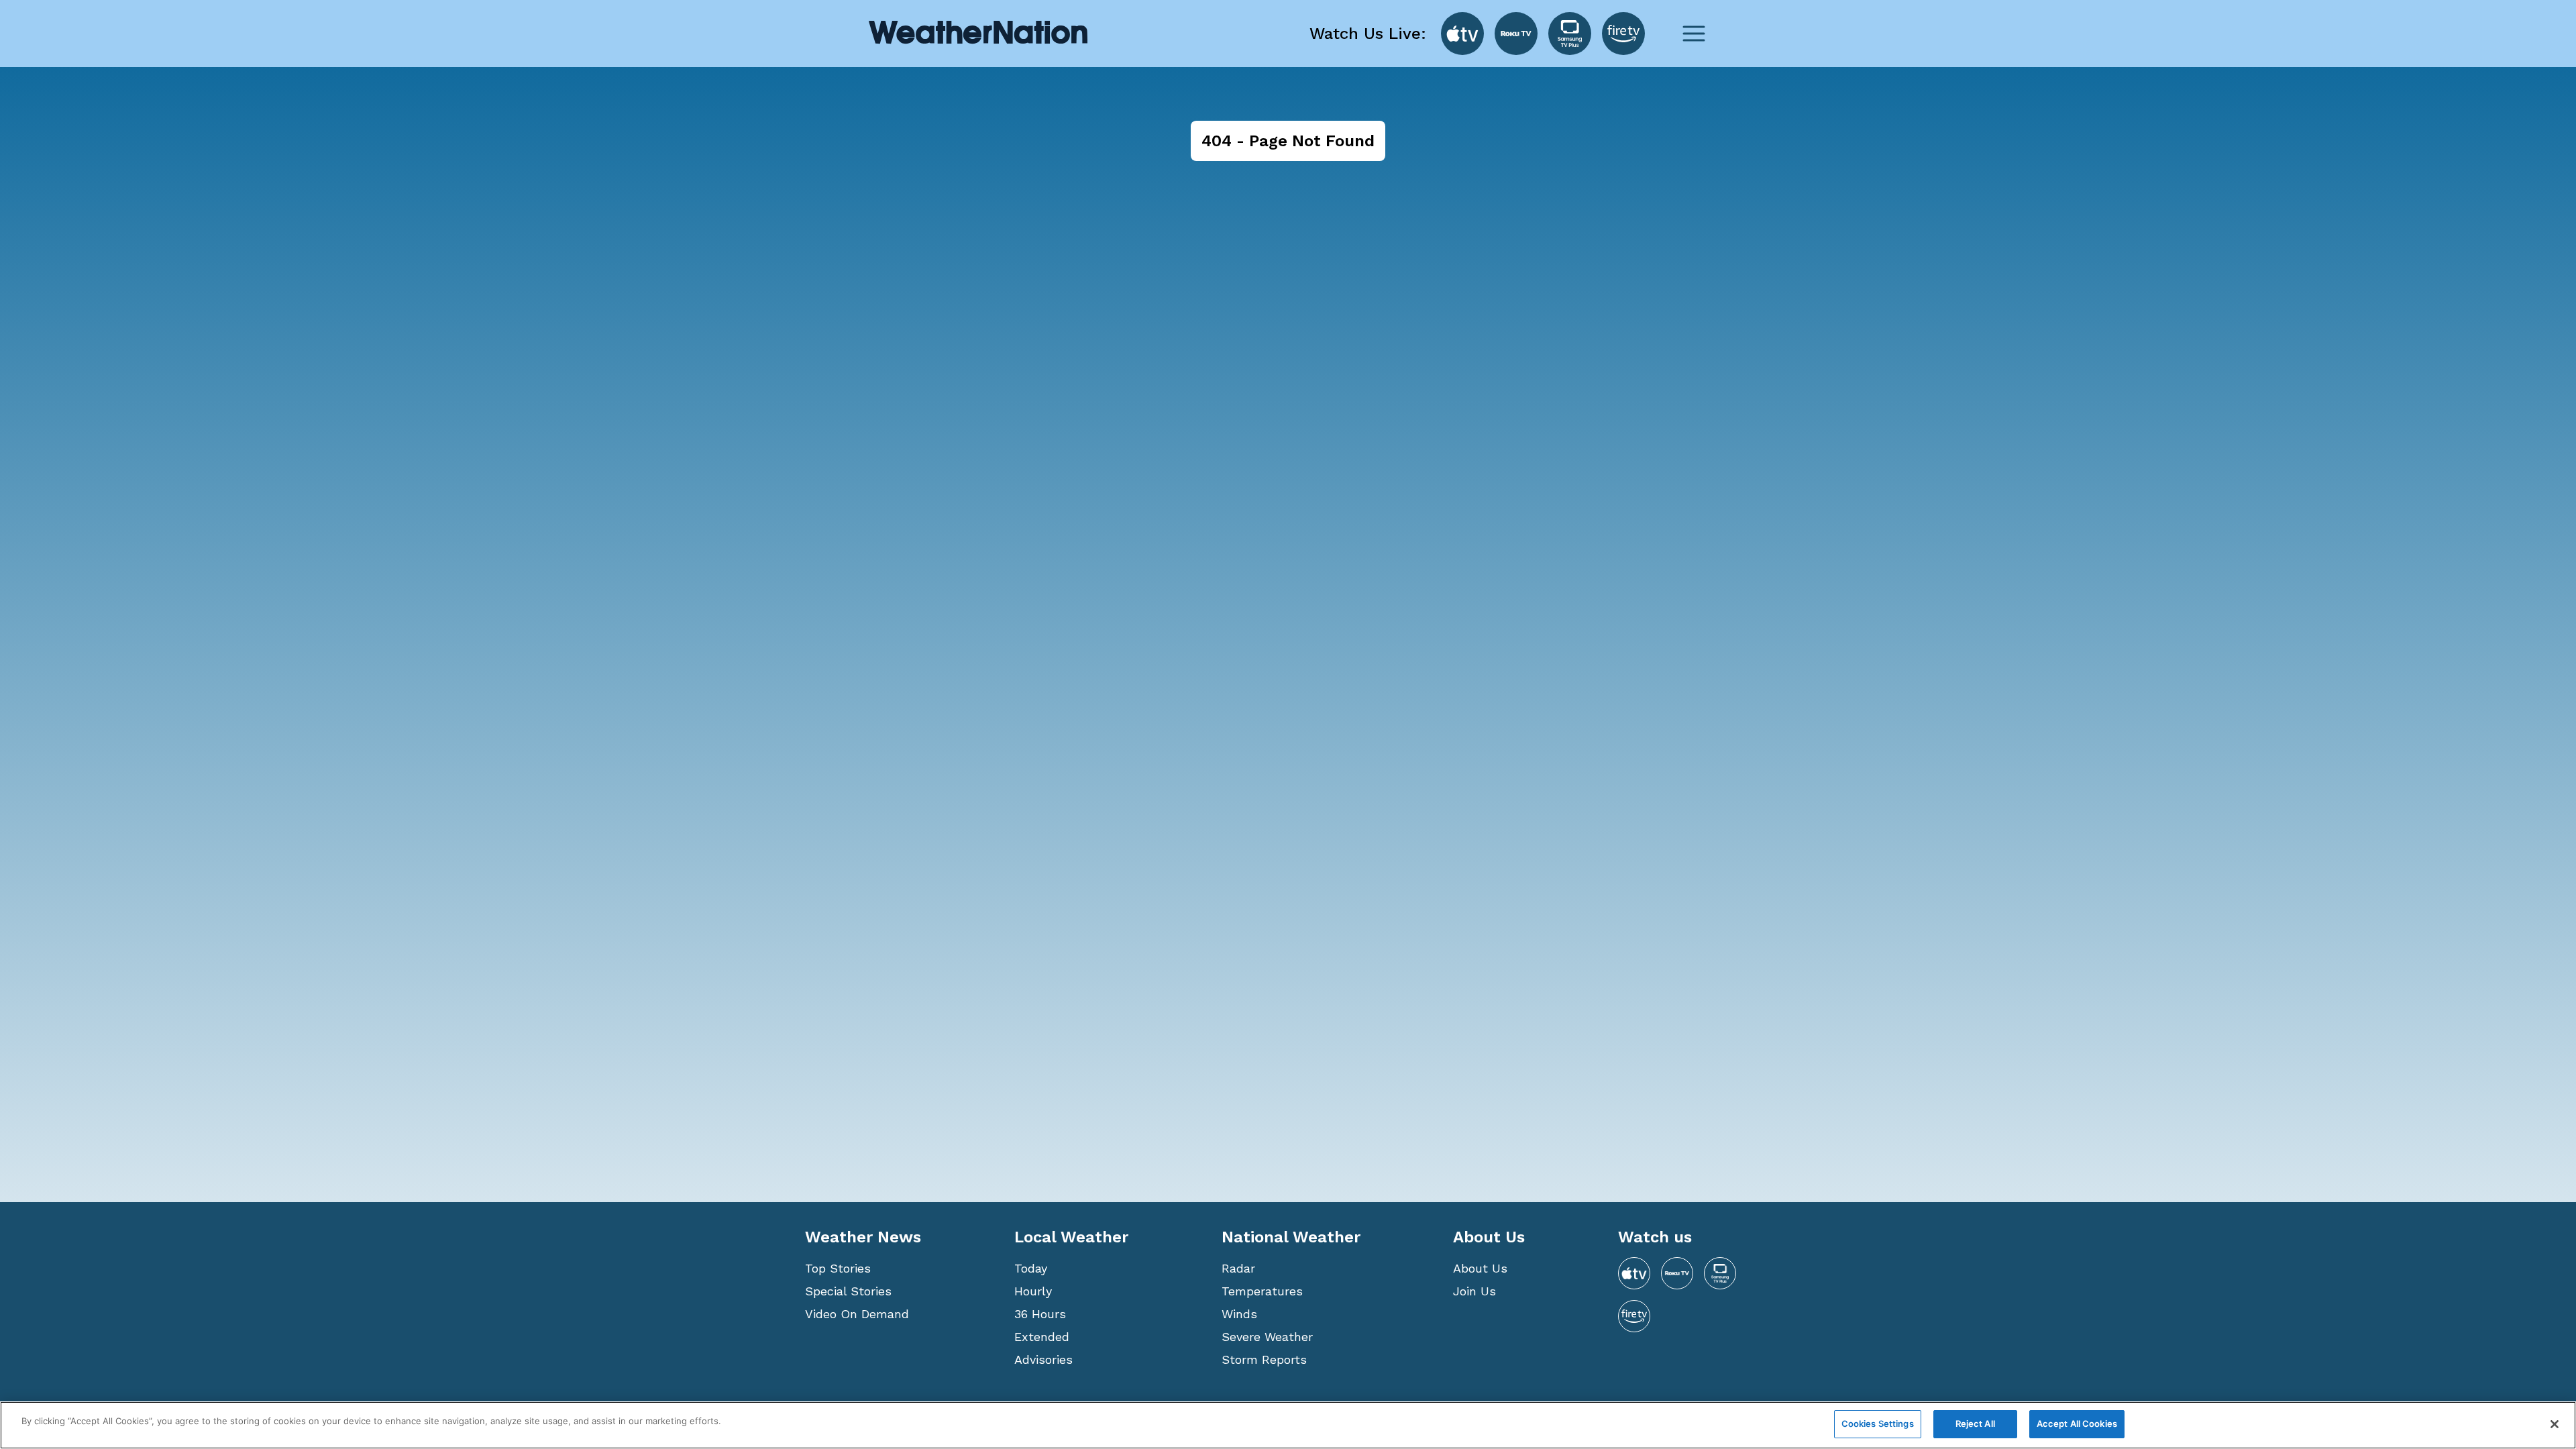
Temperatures (1262, 1291)
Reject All (1975, 1424)
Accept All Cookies (2077, 1424)
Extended (1042, 1337)
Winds (1239, 1314)
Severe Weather (1267, 1337)
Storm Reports (1264, 1359)
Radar (1238, 1268)
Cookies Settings (1878, 1424)
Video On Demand (857, 1314)
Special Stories (848, 1291)
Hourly (1033, 1291)
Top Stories (838, 1268)
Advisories (1043, 1359)
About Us (1480, 1268)
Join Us (1474, 1291)
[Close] (2555, 1424)
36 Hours (1040, 1314)
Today (1031, 1268)
